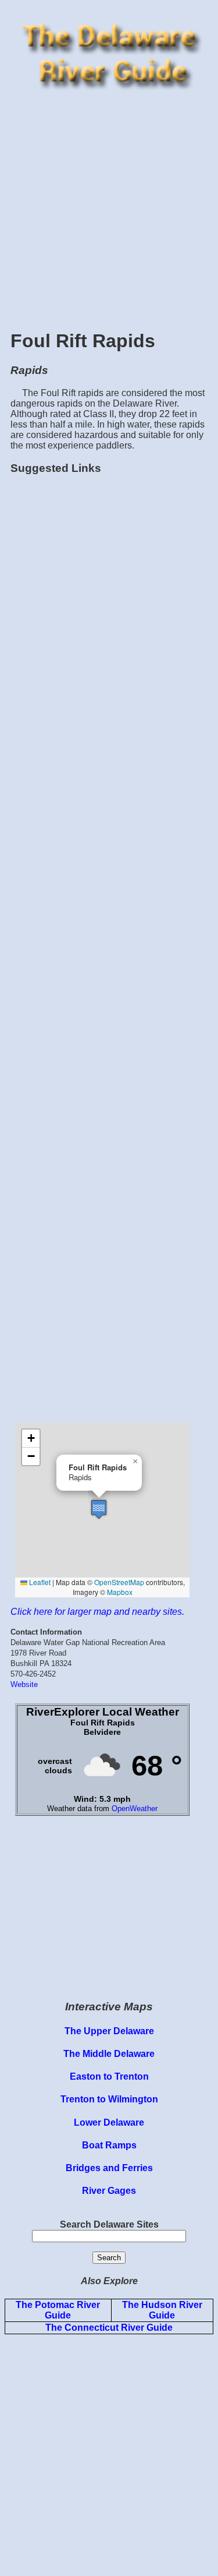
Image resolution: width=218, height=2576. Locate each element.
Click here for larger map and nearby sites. (97, 1612)
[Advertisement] (109, 208)
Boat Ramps (109, 2145)
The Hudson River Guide (162, 2310)
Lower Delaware (109, 2122)
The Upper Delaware (109, 2031)
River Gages (109, 2191)
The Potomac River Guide (58, 2310)
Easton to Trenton (109, 2076)
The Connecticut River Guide (109, 2328)
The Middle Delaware (109, 2054)
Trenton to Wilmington (109, 2099)
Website (24, 1684)
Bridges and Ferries (109, 2168)
